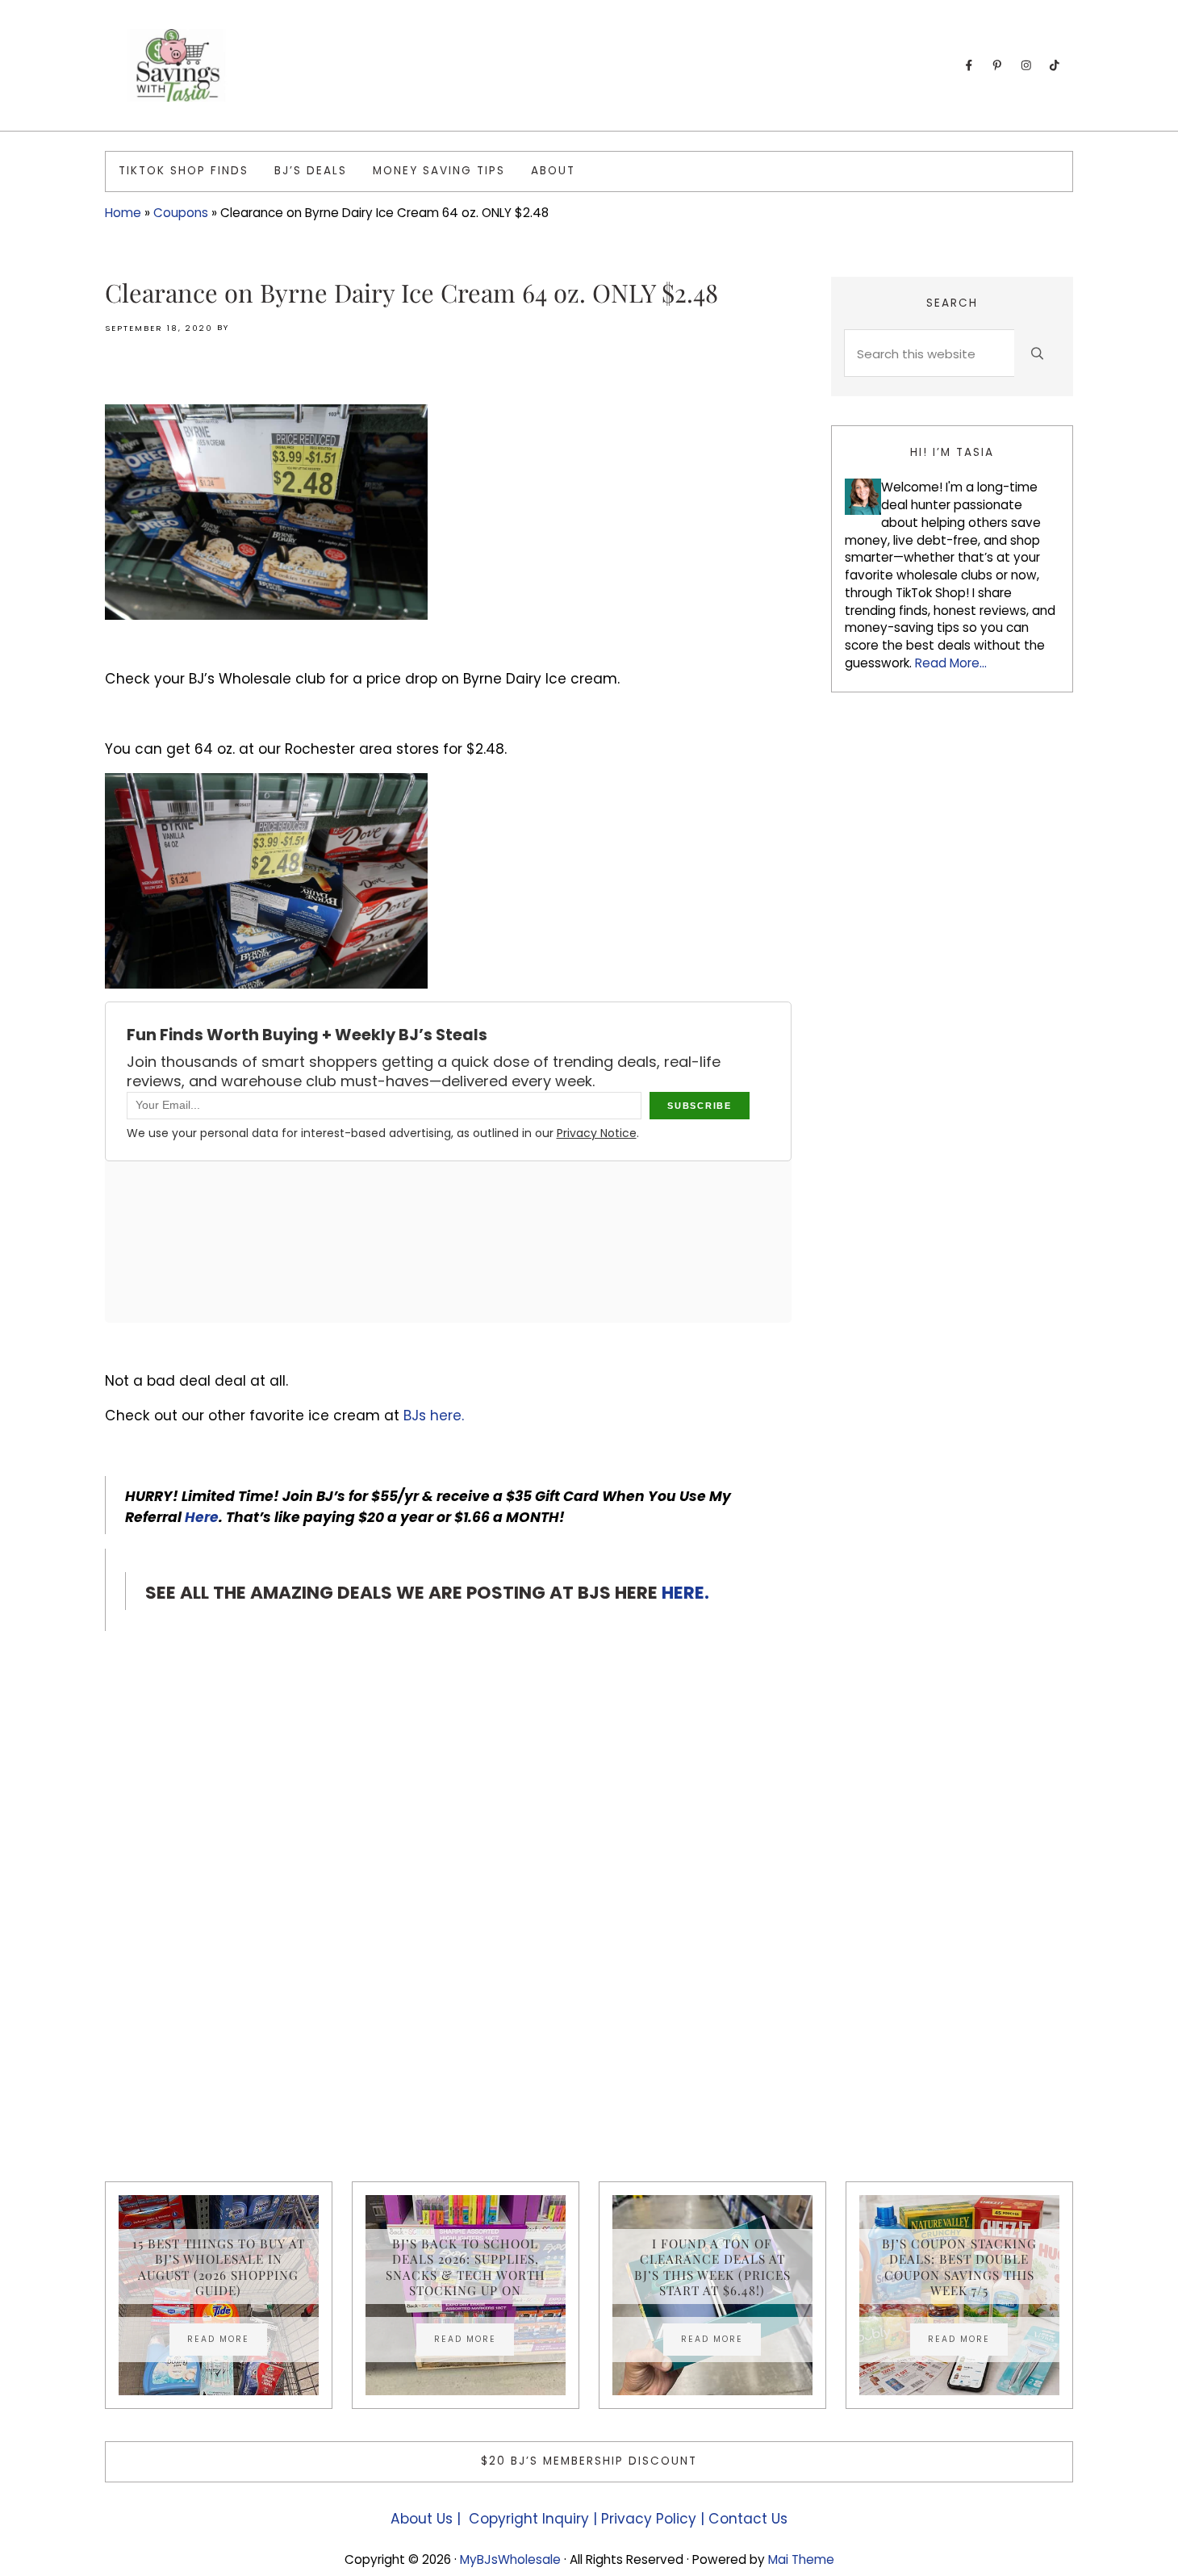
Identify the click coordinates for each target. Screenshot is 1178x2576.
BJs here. (436, 1416)
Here (202, 1517)
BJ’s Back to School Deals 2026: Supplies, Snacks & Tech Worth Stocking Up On (466, 2267)
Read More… (951, 663)
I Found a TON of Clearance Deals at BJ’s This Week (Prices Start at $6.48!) (712, 2267)
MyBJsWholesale (510, 2559)
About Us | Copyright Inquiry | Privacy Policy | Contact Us (589, 2519)
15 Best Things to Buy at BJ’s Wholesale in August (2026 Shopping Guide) (219, 2267)
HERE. (685, 1593)
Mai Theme (801, 2559)
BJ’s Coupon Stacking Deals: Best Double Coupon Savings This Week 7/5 (959, 2267)
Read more (227, 2341)
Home (123, 213)
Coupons (181, 213)
